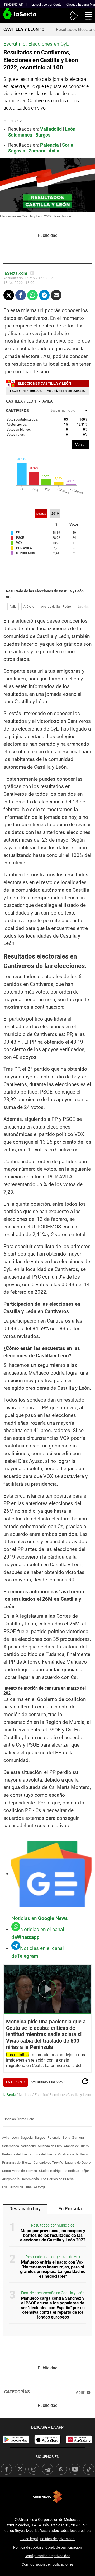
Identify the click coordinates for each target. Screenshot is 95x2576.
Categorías (17, 2392)
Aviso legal (29, 2539)
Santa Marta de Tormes (20, 2171)
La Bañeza (71, 2171)
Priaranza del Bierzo (17, 2162)
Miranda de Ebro (50, 2146)
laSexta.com (15, 273)
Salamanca (11, 2146)
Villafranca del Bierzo (73, 2154)
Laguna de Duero (78, 2162)
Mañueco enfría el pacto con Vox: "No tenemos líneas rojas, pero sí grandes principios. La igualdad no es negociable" (53, 2269)
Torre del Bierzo (44, 2154)
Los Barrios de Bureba (57, 2179)
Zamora (78, 2138)
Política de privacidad (57, 2539)
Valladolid (28, 2146)
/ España (40, 2095)
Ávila (47, 401)
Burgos (40, 2138)
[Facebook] (21, 295)
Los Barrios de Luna (17, 2187)
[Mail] (56, 295)
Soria (66, 2138)
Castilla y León (21, 401)
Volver (81, 445)
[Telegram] (44, 295)
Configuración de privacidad (47, 2556)
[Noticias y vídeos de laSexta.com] (9, 16)
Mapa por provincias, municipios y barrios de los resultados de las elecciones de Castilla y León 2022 (53, 2235)
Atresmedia (47, 2497)
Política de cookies (28, 2547)
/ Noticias (24, 2095)
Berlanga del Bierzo (16, 2154)
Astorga (40, 2187)
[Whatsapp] (32, 295)
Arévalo (29, 607)
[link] (16, 2439)
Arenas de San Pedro (56, 607)
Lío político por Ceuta (47, 5)
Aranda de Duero (76, 2146)
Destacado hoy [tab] (25, 2209)
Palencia (54, 2138)
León (70, 129)
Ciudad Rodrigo (50, 2171)
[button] (87, 16)
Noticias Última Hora (19, 2119)
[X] (32, 273)
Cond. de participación (64, 2547)
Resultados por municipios (53, 2225)
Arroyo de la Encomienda (20, 2179)
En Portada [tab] (70, 2209)
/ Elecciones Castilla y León (69, 2095)
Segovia (27, 2138)
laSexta (10, 2095)
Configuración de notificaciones (47, 2564)
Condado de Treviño (48, 2162)
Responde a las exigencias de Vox (53, 2257)
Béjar (85, 2171)
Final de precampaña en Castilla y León (53, 2293)
